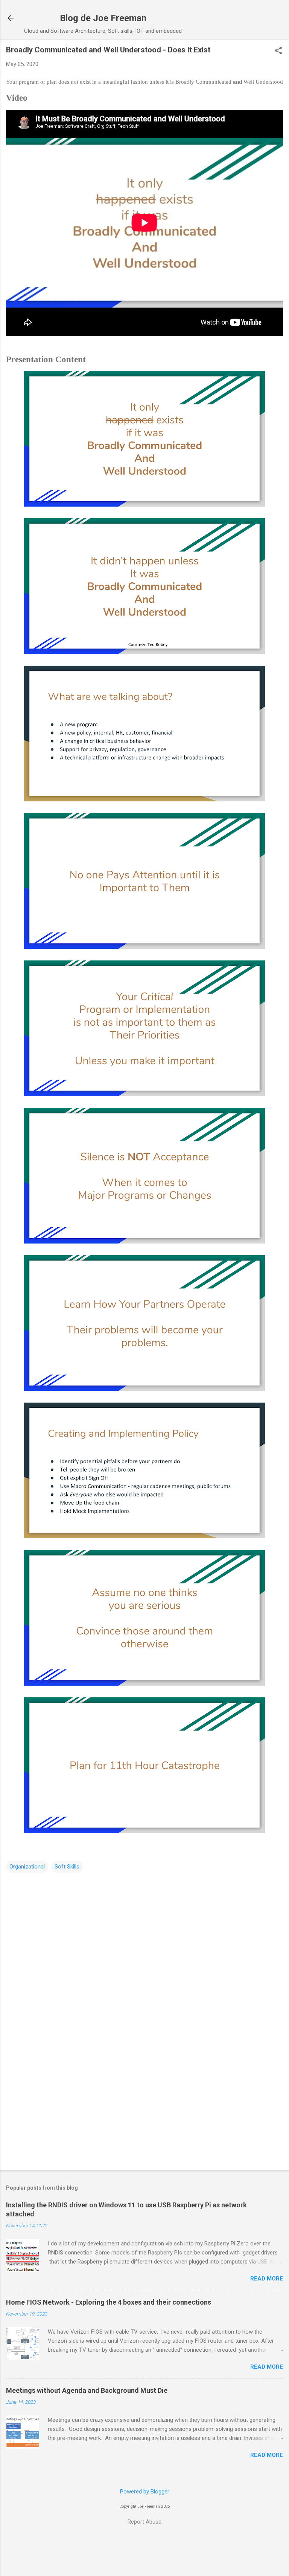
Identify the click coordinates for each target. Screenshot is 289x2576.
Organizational (27, 1867)
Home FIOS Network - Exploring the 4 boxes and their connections (109, 2302)
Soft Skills (67, 1867)
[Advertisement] (144, 2106)
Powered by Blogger (145, 2492)
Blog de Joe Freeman (103, 18)
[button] (278, 51)
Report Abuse (144, 2522)
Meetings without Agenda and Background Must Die (87, 2390)
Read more (267, 2279)
